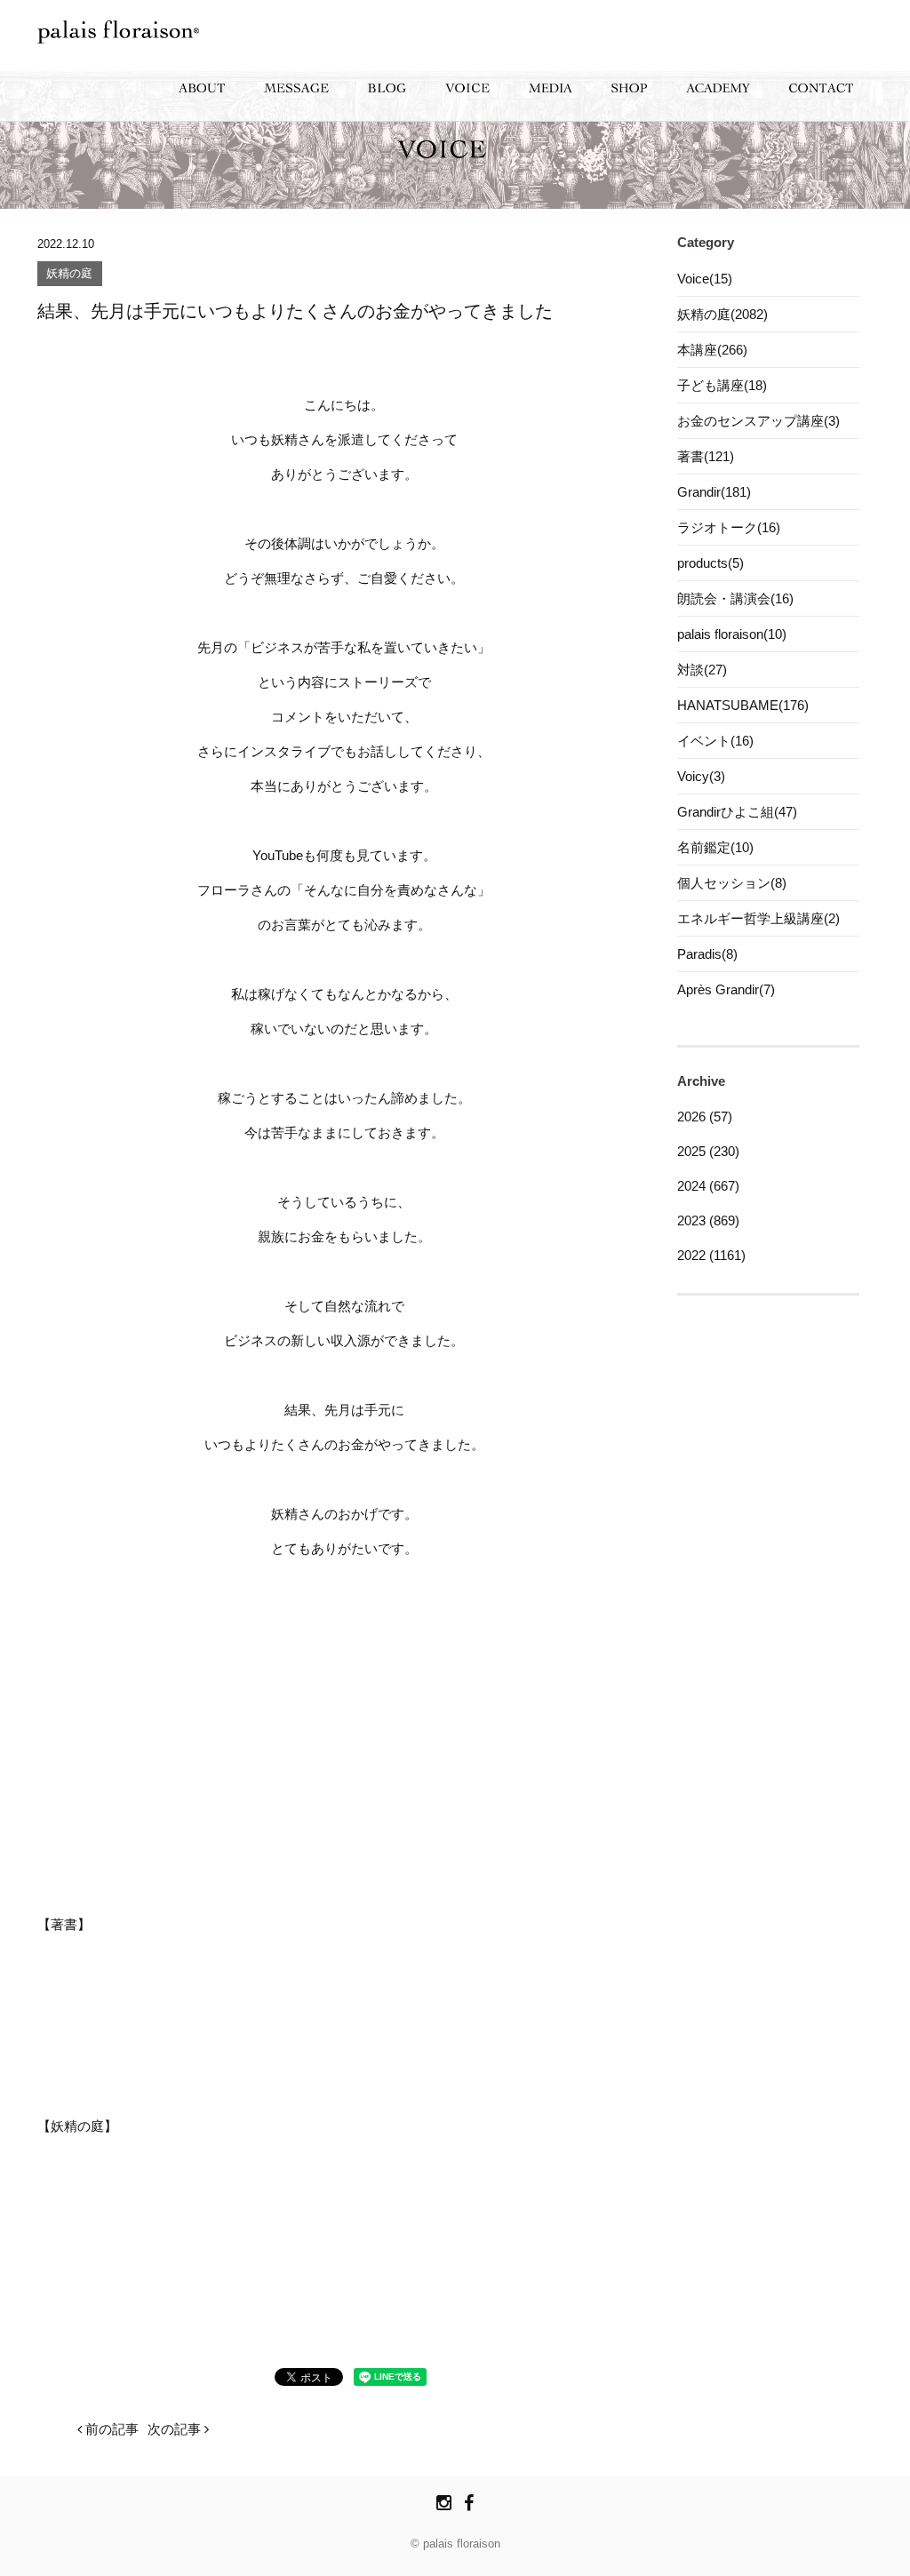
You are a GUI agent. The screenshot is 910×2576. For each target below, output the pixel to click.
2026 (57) (705, 1117)
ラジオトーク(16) (729, 527)
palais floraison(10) (732, 634)
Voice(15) (705, 279)
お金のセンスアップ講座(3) (758, 421)
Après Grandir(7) (726, 989)
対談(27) (702, 670)
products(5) (710, 563)
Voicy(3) (701, 776)
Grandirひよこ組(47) (737, 812)
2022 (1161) (711, 1255)
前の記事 (110, 2429)
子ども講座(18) (722, 385)
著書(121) (706, 456)
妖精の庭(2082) (722, 314)
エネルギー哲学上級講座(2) (758, 918)
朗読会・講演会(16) (735, 598)
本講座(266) (712, 350)
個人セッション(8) (732, 883)
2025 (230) (708, 1151)
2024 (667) (708, 1186)
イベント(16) (715, 741)
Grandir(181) (714, 492)
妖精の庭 (69, 274)
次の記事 (176, 2429)
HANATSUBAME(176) (743, 705)
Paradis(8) (707, 954)
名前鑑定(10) (715, 847)
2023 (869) (708, 1220)
